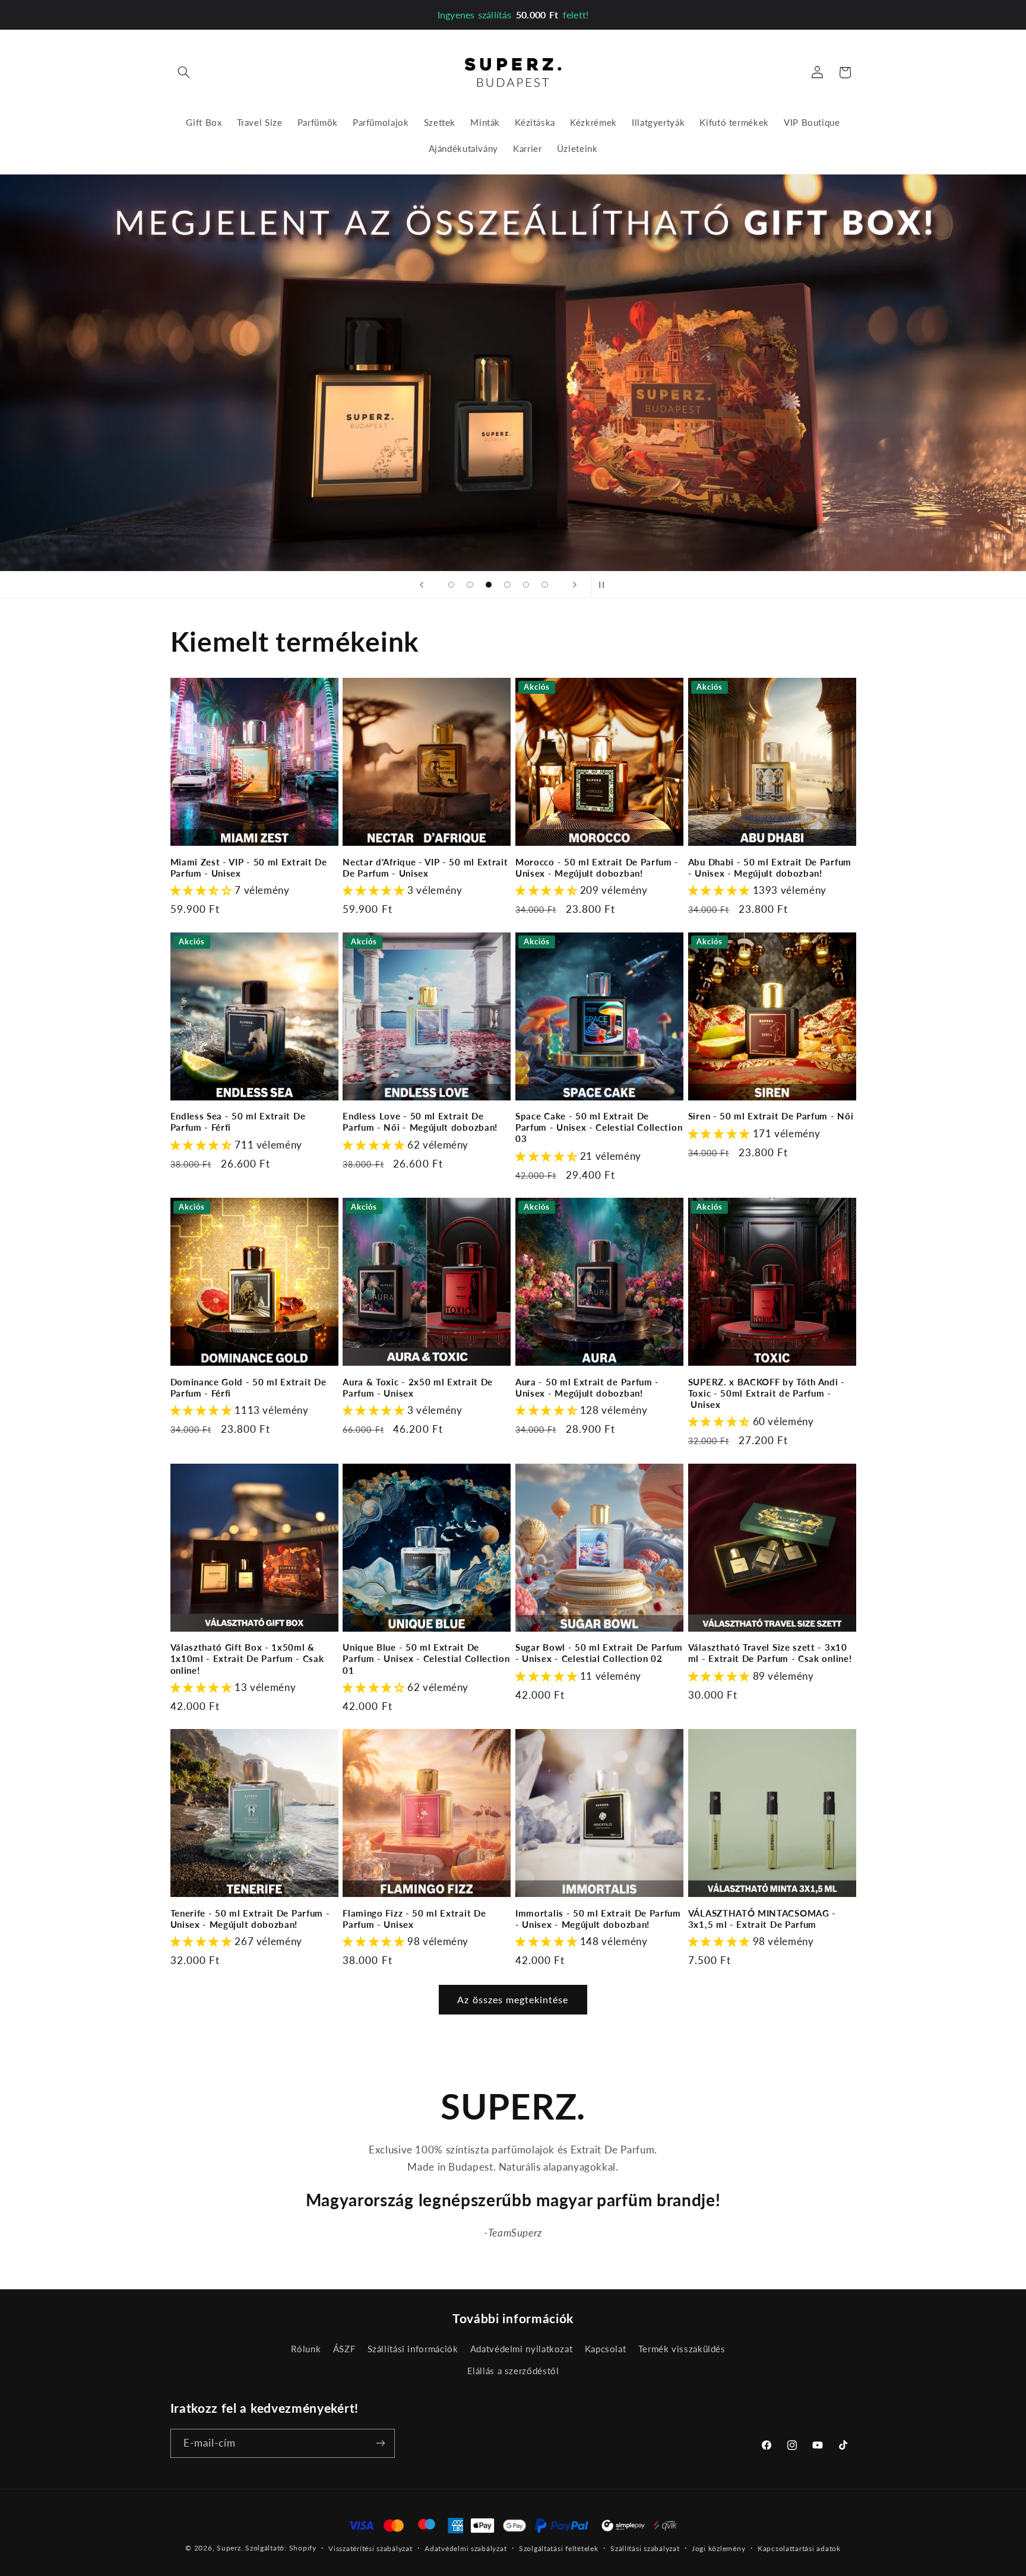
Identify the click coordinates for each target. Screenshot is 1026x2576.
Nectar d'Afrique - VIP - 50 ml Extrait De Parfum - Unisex (425, 867)
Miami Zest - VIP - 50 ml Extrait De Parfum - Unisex (249, 867)
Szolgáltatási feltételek (559, 2548)
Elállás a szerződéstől (513, 2371)
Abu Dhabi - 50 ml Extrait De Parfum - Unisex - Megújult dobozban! (770, 867)
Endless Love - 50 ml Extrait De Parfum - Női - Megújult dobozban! (420, 1122)
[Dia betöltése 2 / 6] (470, 585)
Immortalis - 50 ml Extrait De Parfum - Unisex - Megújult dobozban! (598, 1919)
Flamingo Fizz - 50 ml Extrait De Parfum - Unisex (414, 1919)
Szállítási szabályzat (645, 2548)
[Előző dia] (422, 585)
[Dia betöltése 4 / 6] (508, 585)
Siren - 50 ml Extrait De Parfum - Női (771, 1116)
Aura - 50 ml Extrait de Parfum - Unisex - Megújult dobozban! (587, 1387)
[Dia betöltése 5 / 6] (526, 585)
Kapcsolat (606, 2349)
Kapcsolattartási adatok (799, 2548)
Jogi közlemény (718, 2548)
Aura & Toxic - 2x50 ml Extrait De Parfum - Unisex (418, 1387)
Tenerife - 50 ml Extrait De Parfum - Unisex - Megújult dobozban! (250, 1919)
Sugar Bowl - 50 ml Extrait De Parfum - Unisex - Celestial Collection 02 (599, 1653)
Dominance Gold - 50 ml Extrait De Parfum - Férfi (248, 1387)
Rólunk (306, 2349)
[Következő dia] (575, 585)
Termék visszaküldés (682, 2349)
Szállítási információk (413, 2349)
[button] (184, 72)
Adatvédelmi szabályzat (465, 2548)
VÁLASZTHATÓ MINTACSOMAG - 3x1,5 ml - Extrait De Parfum (762, 1919)
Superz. (230, 2548)
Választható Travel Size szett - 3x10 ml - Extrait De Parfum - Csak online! (770, 1653)
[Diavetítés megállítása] (604, 585)
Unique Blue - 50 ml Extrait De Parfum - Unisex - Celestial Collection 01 (426, 1658)
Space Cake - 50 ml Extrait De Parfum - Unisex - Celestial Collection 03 (599, 1127)
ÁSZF (344, 2349)
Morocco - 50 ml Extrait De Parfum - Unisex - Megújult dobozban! (597, 867)
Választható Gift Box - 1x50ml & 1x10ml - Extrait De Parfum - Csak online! (247, 1658)
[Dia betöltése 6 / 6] (545, 585)
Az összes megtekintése (513, 1999)
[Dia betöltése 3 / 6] (489, 585)
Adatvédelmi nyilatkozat (522, 2349)
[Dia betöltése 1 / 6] (451, 585)
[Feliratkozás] (380, 2443)
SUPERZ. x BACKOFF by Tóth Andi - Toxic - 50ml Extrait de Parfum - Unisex (767, 1393)
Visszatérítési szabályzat (370, 2548)
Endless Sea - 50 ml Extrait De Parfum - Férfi (238, 1122)
